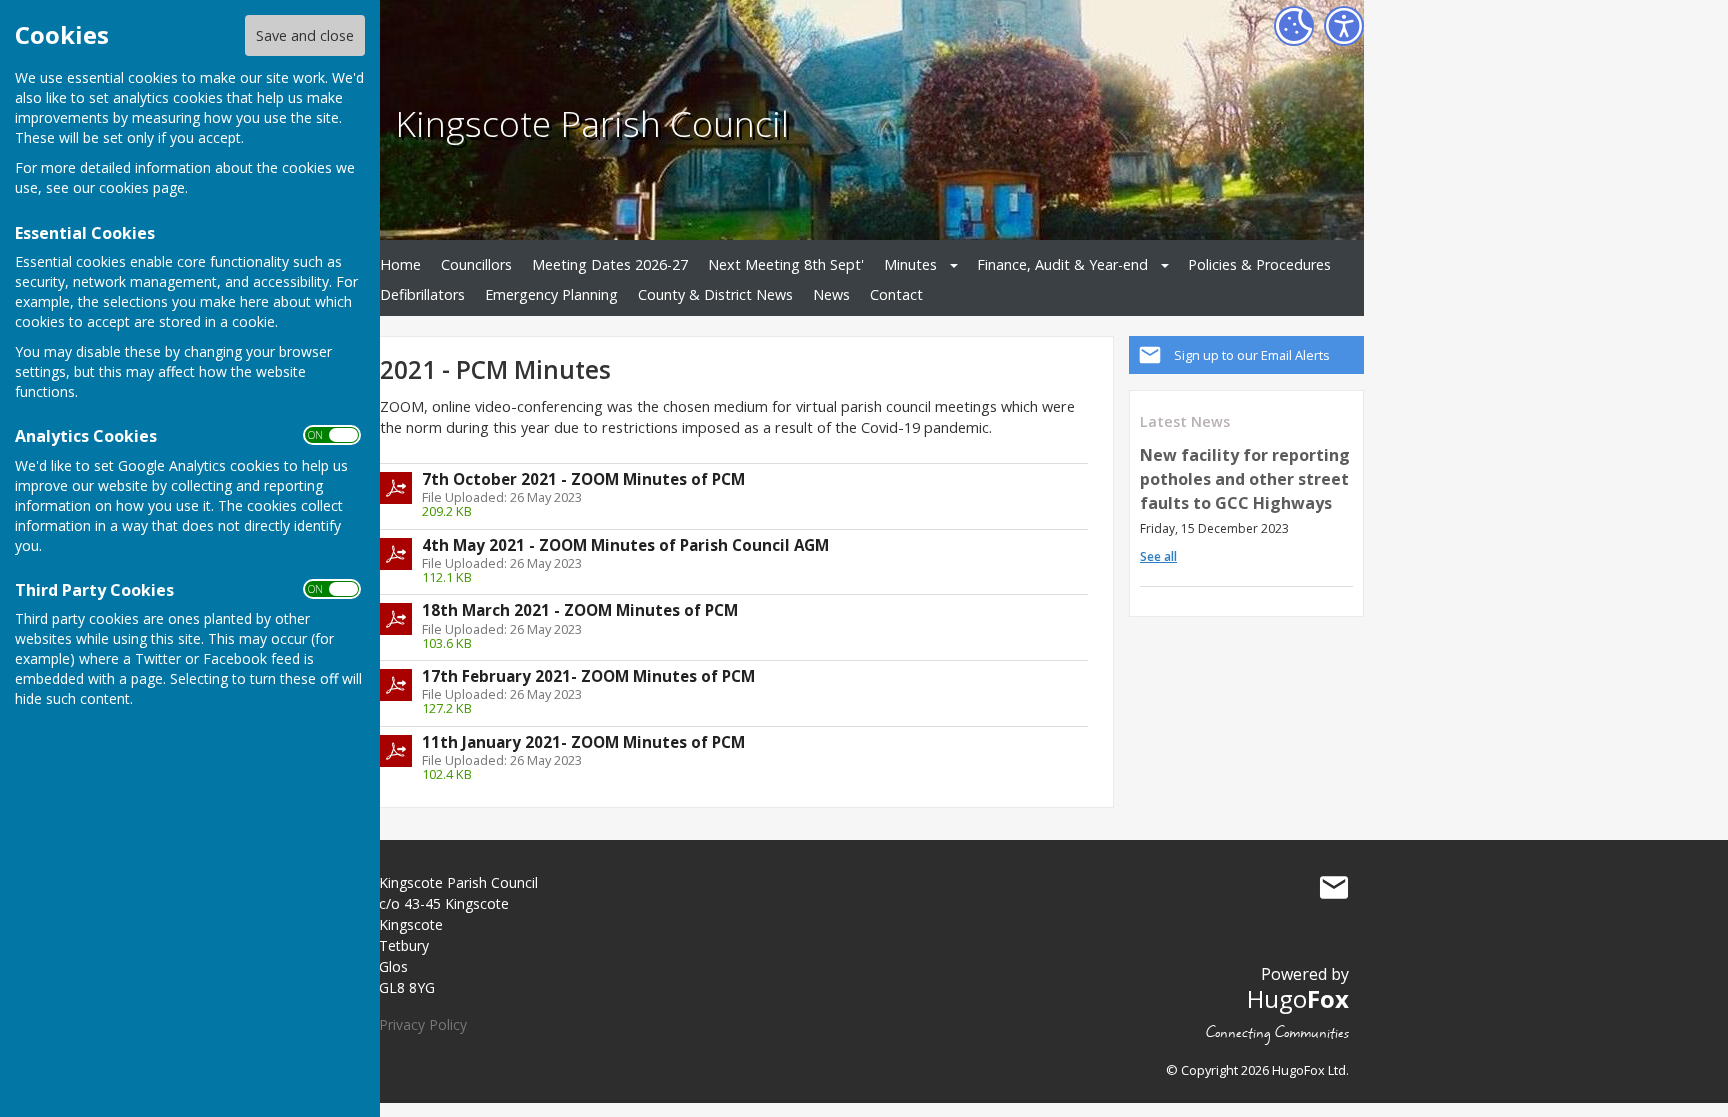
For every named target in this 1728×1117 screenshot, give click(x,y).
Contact (896, 294)
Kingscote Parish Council (592, 123)
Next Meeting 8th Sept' (786, 264)
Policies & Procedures (1259, 264)
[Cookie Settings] (1294, 26)
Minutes (910, 264)
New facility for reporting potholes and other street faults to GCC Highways (1245, 479)
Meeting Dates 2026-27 (610, 264)
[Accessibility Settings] (1344, 26)
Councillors (476, 264)
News (831, 294)
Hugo (1298, 998)
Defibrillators (422, 294)
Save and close (305, 35)
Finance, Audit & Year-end (1062, 264)
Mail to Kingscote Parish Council (1334, 887)
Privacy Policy (423, 1024)
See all (1158, 556)
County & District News (715, 294)
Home (400, 264)
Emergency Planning (551, 294)
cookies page (142, 187)
